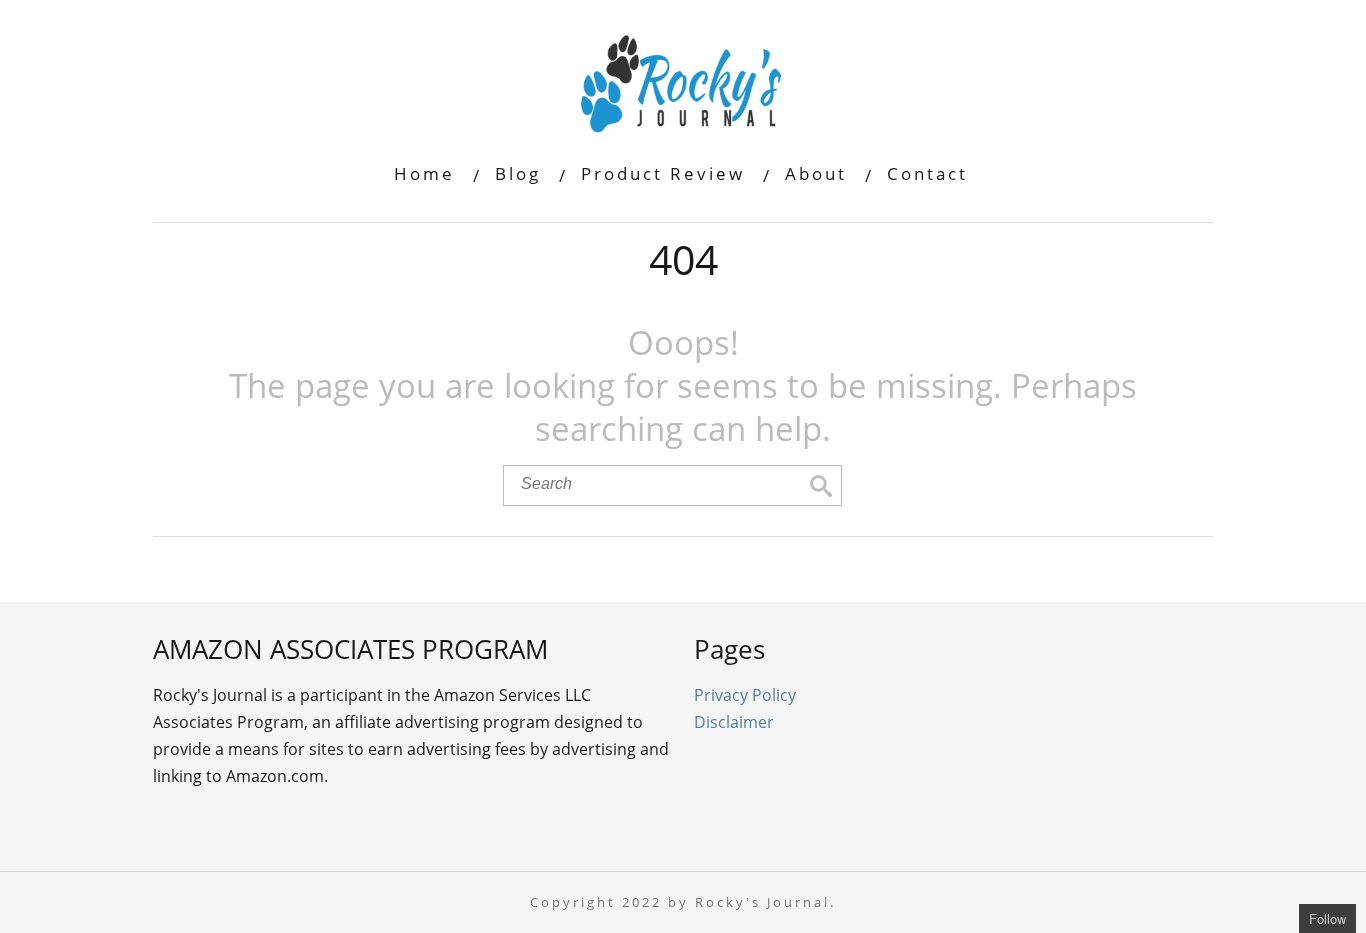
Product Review (663, 173)
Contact (927, 173)
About (816, 173)
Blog (518, 173)
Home (424, 173)
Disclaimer (734, 722)
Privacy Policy (745, 695)
